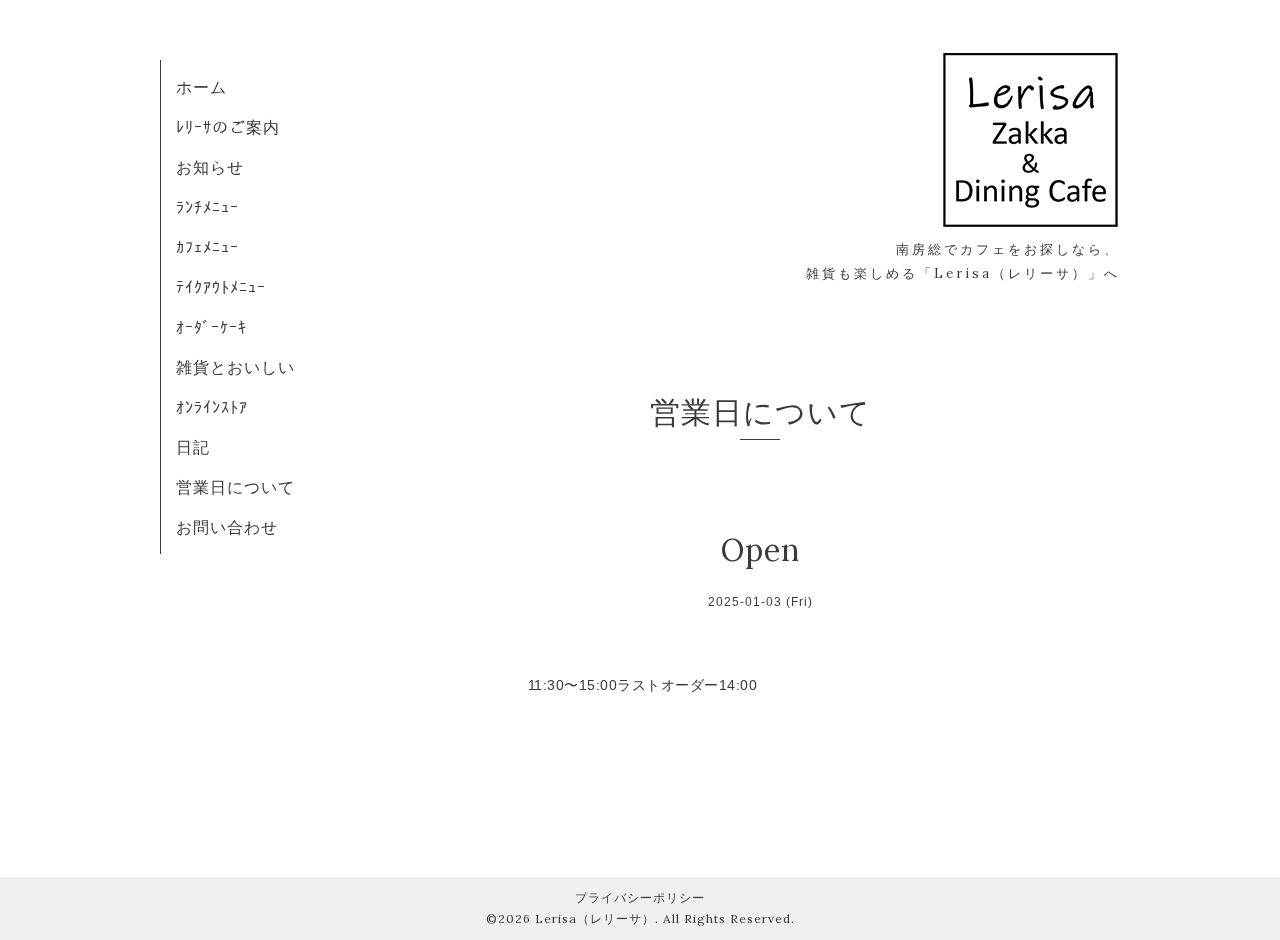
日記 (193, 447)
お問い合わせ (227, 527)
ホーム (201, 87)
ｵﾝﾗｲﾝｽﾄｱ (212, 407)
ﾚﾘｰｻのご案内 (228, 127)
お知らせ (210, 167)
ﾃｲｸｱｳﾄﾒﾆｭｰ (221, 287)
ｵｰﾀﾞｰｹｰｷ (211, 327)
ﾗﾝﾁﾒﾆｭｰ (207, 207)
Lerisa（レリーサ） (595, 918)
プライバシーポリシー (640, 897)
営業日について (235, 487)
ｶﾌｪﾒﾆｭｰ (207, 247)
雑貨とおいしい (235, 367)
